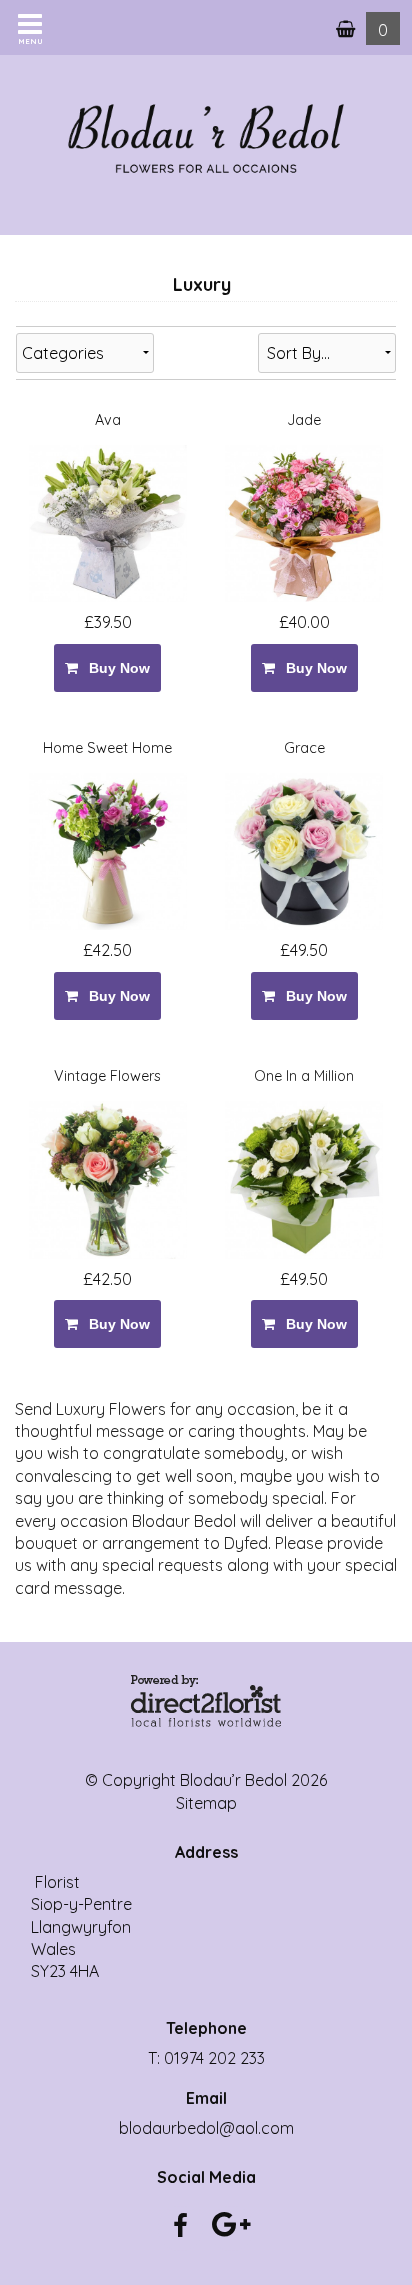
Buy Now (115, 668)
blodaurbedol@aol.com (206, 2128)
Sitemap (206, 1803)
